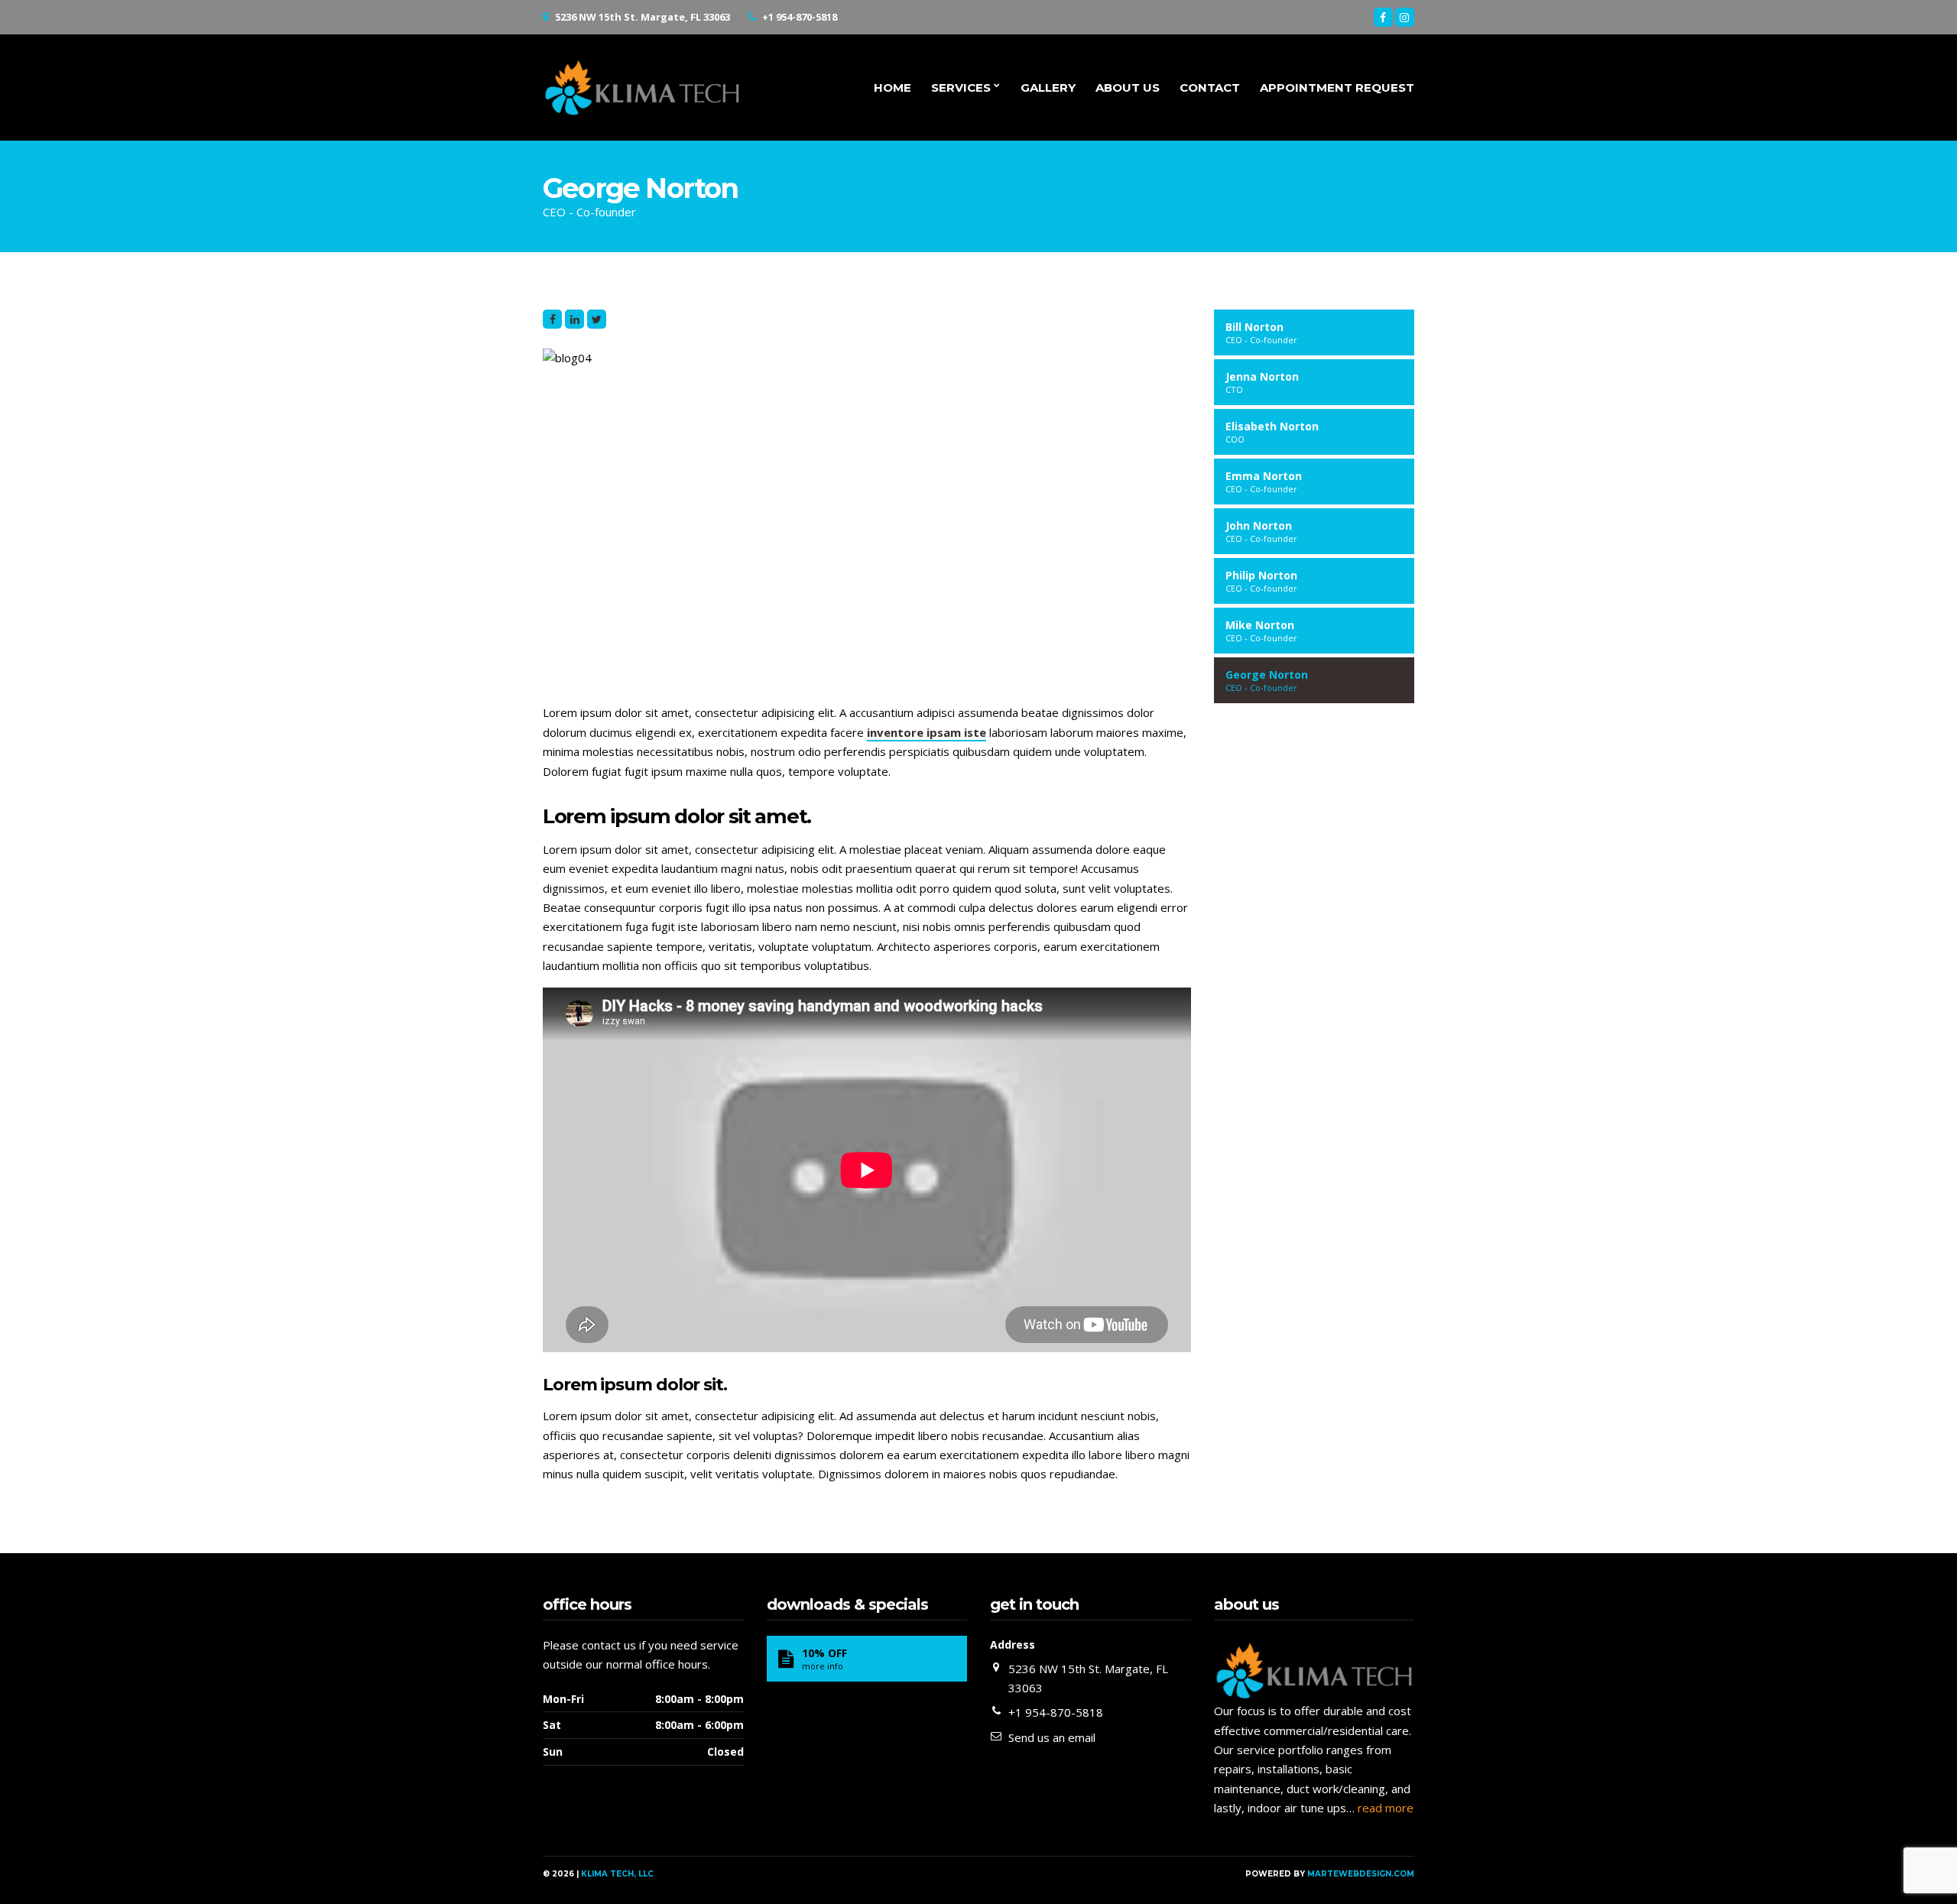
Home (892, 88)
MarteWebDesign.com (1361, 1874)
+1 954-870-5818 (800, 17)
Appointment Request (1337, 88)
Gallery (1048, 88)
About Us (1128, 88)
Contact (1210, 88)
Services (961, 88)
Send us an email (1052, 1737)
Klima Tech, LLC (617, 1874)
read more (1386, 1808)
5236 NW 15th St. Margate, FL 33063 (643, 17)
